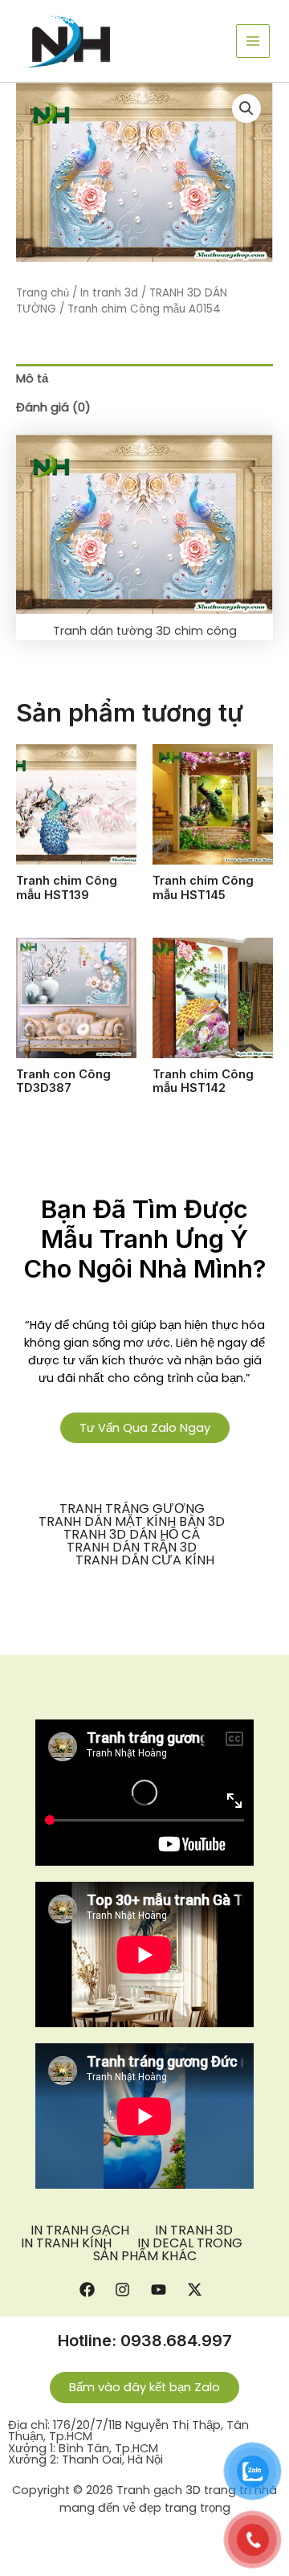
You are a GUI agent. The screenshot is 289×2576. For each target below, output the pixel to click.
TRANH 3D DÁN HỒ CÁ (132, 1535)
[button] (246, 108)
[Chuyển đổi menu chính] (253, 41)
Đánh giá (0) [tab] (53, 407)
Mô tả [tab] (32, 378)
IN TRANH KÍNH (66, 2243)
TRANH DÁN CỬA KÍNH (145, 1560)
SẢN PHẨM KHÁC (145, 2256)
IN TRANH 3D (194, 2230)
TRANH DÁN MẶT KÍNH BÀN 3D (132, 1522)
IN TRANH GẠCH (80, 2230)
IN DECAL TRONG (190, 2243)
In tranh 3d (109, 293)
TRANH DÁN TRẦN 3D (132, 1548)
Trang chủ (43, 293)
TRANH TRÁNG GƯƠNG (132, 1509)
